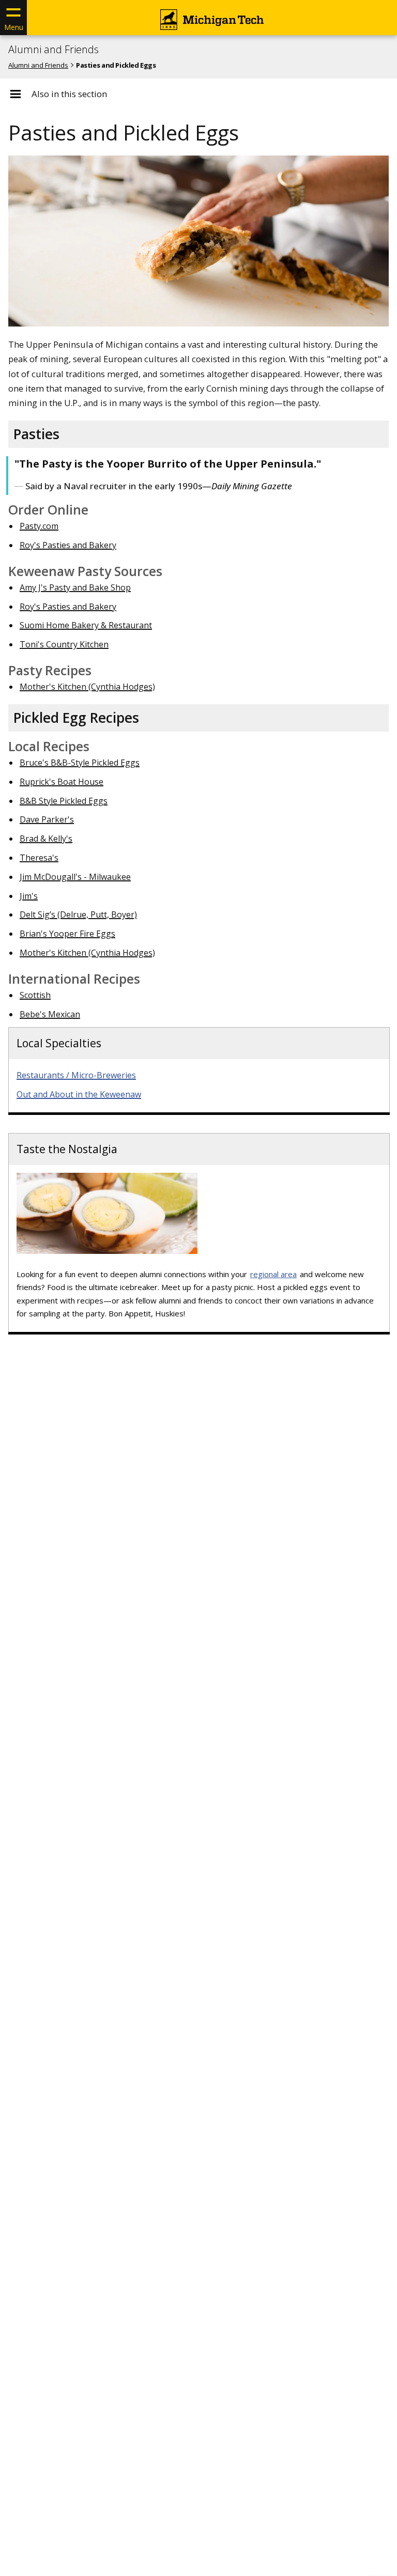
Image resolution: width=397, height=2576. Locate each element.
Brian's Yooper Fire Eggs (67, 934)
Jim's (29, 896)
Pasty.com (39, 526)
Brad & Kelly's (46, 839)
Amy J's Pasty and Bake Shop (75, 587)
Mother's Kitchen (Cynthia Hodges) (87, 687)
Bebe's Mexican (50, 1014)
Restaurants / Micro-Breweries (76, 1075)
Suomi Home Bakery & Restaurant (86, 625)
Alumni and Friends (54, 50)
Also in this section (69, 94)
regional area (273, 1274)
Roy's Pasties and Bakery (68, 545)
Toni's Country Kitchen (64, 644)
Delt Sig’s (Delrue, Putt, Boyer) (78, 914)
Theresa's (39, 858)
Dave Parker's (47, 819)
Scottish (35, 995)
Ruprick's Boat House (62, 782)
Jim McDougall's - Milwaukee (75, 877)
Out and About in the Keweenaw (79, 1094)
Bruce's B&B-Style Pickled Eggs (80, 763)
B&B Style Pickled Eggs (64, 801)
